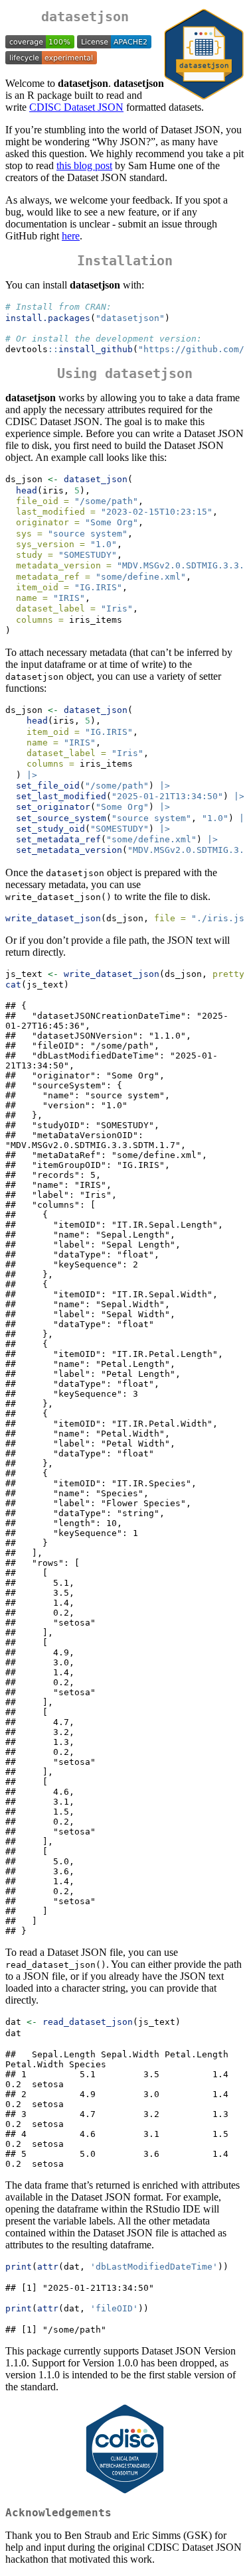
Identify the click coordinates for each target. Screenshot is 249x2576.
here (71, 236)
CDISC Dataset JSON (76, 107)
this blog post (84, 165)
